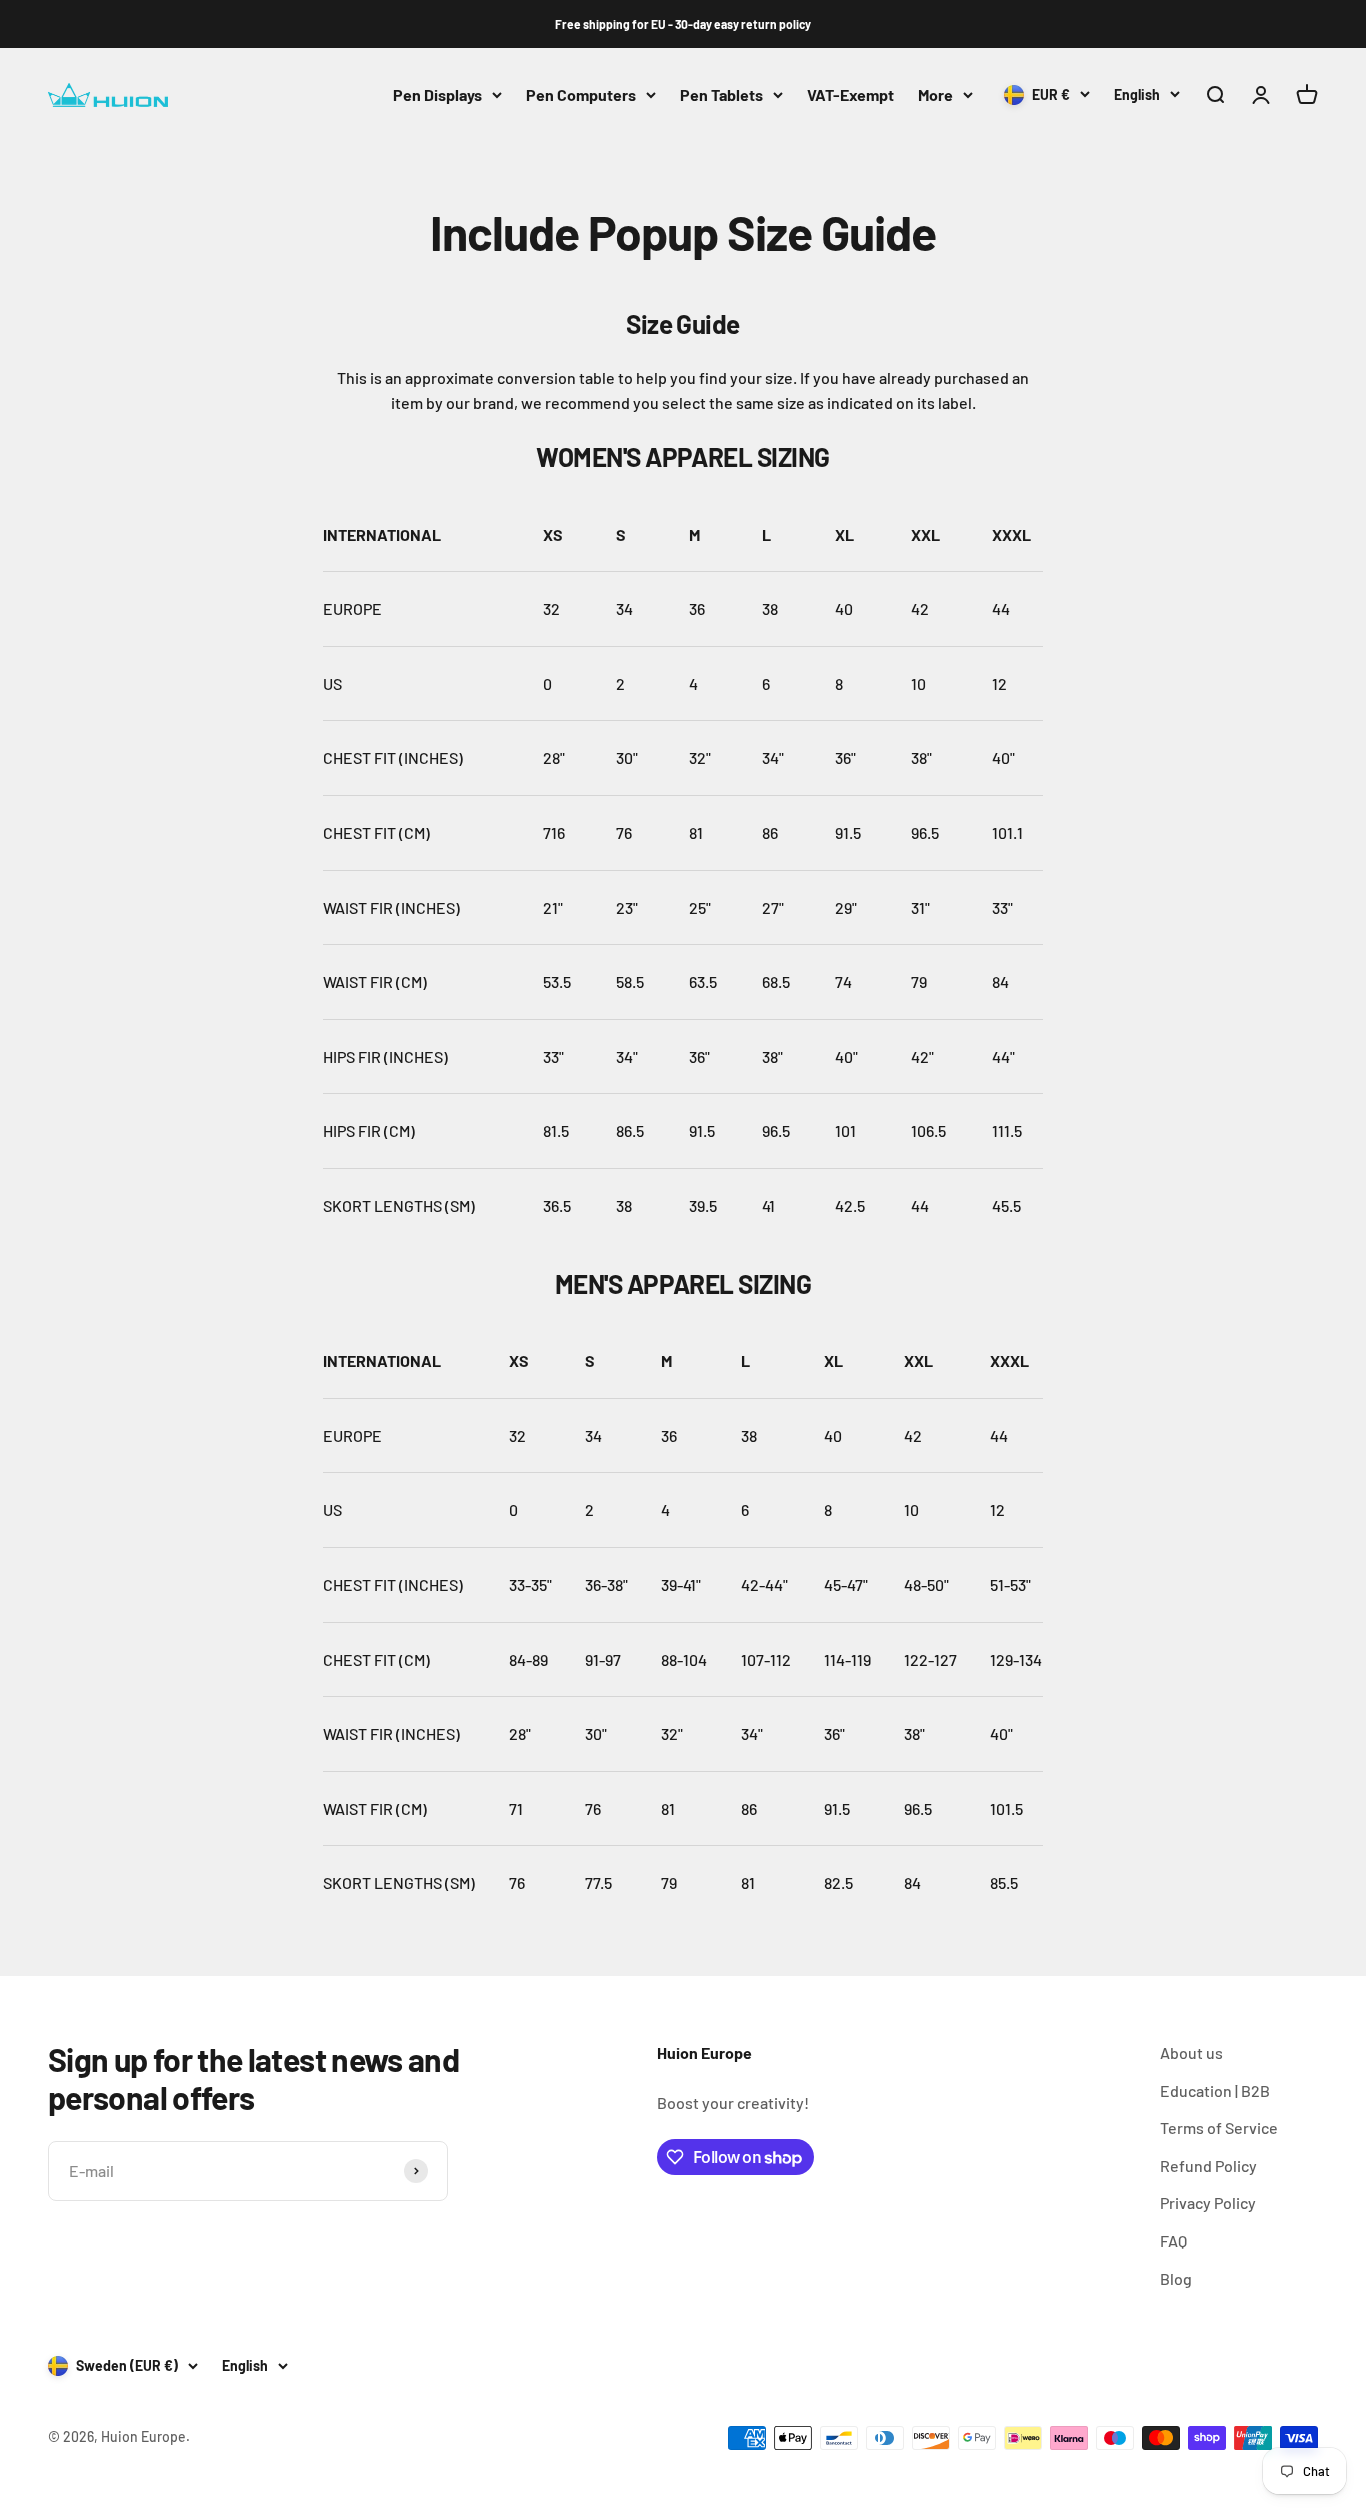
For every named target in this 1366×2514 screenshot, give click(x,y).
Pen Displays (437, 94)
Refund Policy (1208, 2165)
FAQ (1173, 2240)
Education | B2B (1215, 2090)
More (935, 94)
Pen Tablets (721, 94)
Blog (1176, 2278)
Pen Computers (581, 94)
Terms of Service (1219, 2127)
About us (1191, 2052)
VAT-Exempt (850, 94)
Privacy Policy (1208, 2202)
